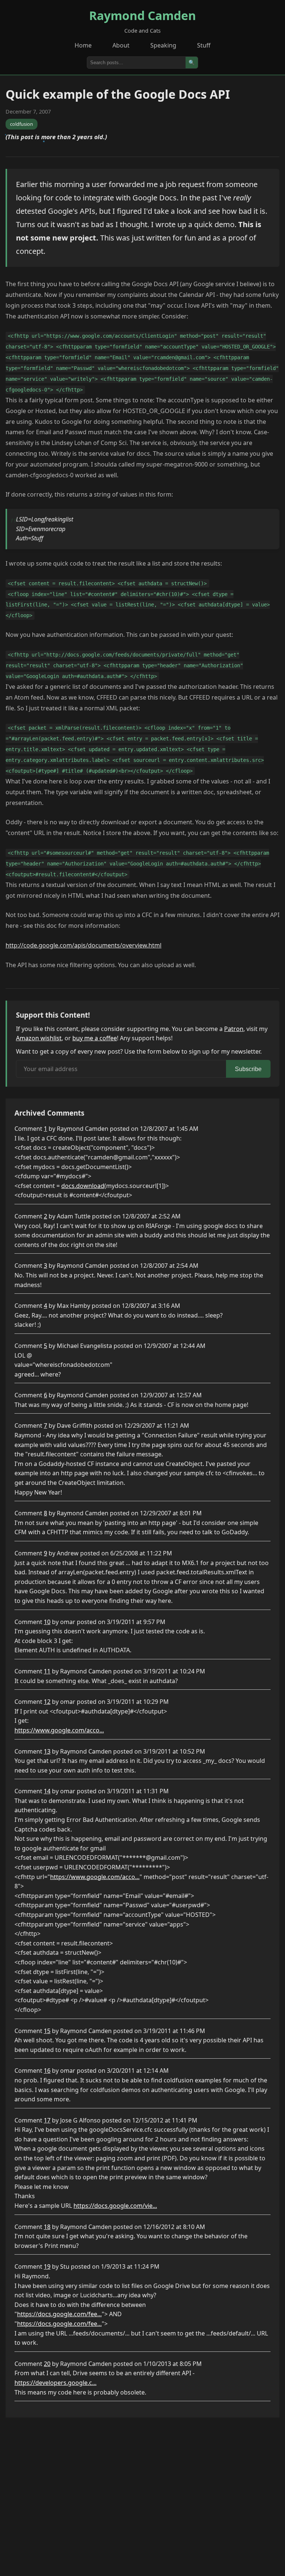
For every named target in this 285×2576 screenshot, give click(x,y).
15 (47, 2031)
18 (47, 2227)
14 (47, 1791)
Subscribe (248, 1069)
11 (47, 1671)
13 (47, 1751)
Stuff (204, 45)
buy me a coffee (95, 1038)
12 (47, 1702)
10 (47, 1622)
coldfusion (22, 124)
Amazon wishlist (39, 1038)
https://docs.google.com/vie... (115, 2206)
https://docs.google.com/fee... (59, 2314)
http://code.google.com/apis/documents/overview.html (83, 945)
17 (47, 2120)
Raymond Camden (142, 15)
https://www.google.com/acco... (59, 1730)
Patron (234, 1029)
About (121, 45)
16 (47, 2071)
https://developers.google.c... (55, 2383)
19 (47, 2266)
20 (47, 2364)
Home (83, 45)
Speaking (163, 45)
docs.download (83, 1186)
